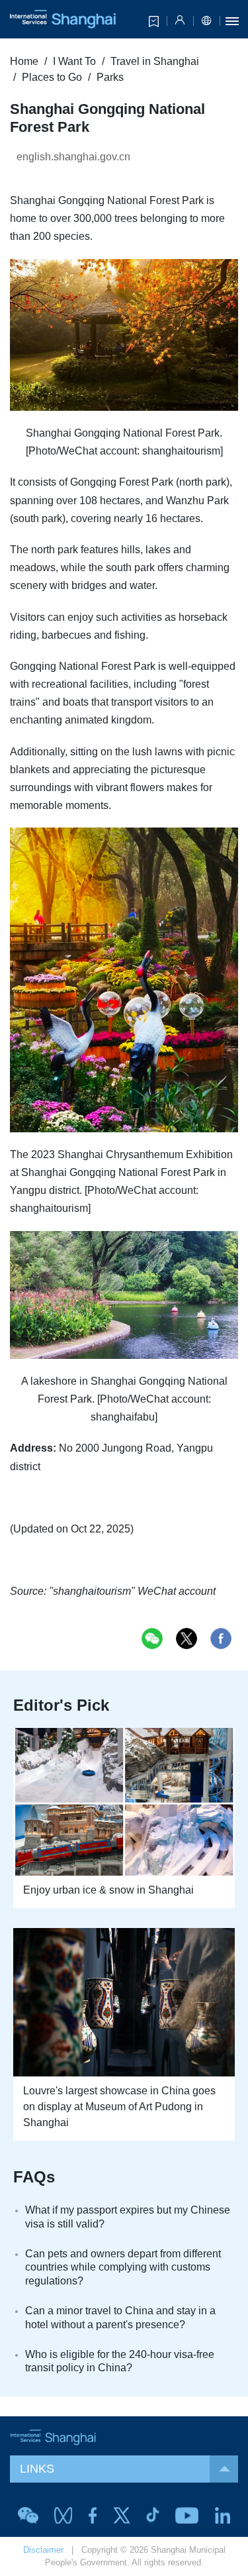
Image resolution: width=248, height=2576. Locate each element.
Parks (110, 77)
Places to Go (52, 77)
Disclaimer (43, 2550)
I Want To (74, 61)
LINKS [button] (37, 2469)
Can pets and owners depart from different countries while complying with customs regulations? (123, 2268)
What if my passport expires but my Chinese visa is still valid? (128, 2217)
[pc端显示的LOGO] (63, 19)
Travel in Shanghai (155, 61)
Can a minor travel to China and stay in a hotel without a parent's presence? (120, 2318)
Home (24, 61)
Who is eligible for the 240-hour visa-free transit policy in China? (120, 2361)
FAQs (34, 2177)
